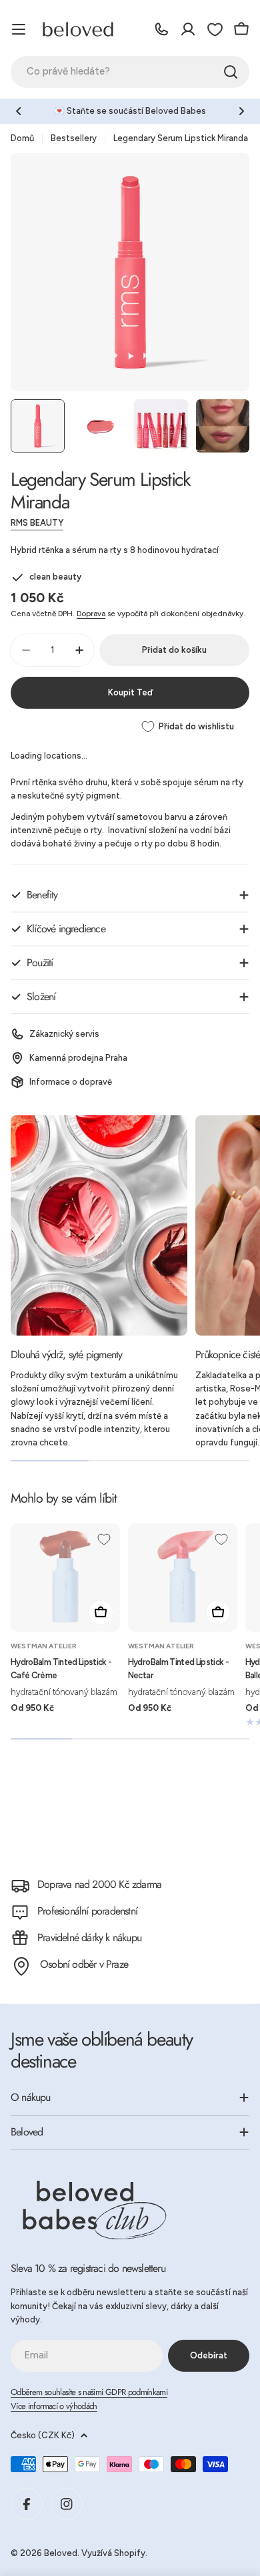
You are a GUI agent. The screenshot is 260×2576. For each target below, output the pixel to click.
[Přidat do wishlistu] (104, 1539)
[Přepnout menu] (19, 29)
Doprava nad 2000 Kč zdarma (99, 1884)
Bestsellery (74, 138)
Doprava (91, 614)
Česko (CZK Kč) (43, 2435)
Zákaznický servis (64, 1034)
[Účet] (188, 29)
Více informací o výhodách (54, 2406)
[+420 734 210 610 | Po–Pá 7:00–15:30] (161, 29)
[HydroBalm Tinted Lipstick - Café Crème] (65, 1578)
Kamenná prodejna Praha (78, 1058)
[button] (19, 111)
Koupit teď (130, 692)
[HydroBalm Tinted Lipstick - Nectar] (183, 1578)
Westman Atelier (44, 1646)
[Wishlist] (215, 29)
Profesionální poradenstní (87, 1911)
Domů (22, 138)
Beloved (61, 2553)
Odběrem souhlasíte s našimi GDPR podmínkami (89, 2392)
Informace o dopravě (71, 1082)
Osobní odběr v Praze (84, 1964)
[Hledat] (231, 72)
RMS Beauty (37, 523)
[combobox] (130, 72)
